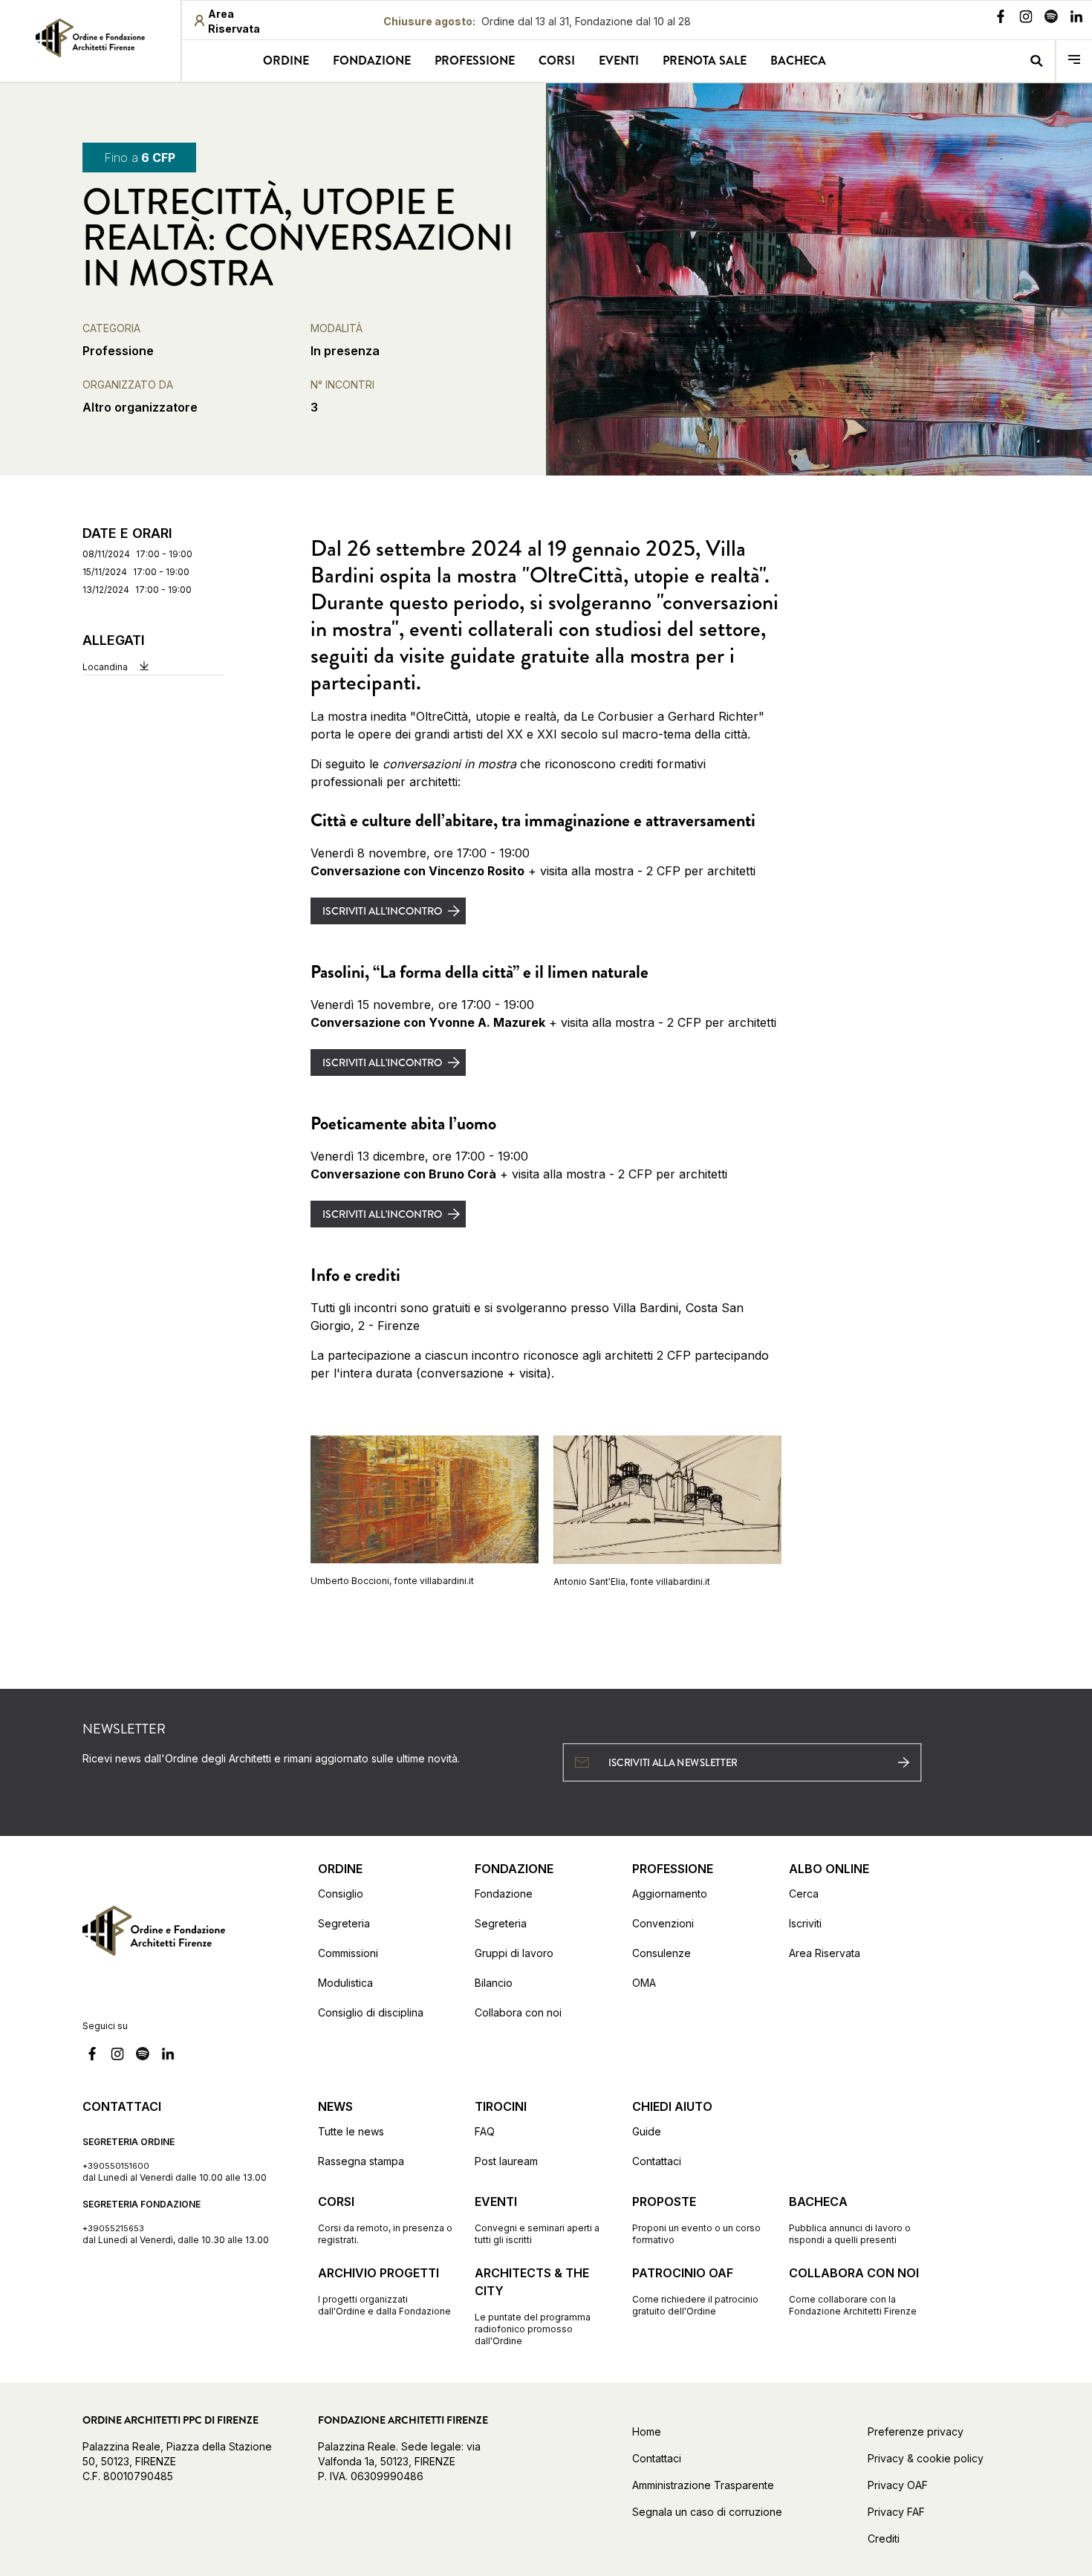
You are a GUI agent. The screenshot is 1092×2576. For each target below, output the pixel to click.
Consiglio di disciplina (371, 2012)
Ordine (286, 61)
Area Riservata (825, 1953)
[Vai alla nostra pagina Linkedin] (1076, 19)
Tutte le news (351, 2131)
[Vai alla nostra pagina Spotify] (1051, 19)
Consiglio (341, 1894)
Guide (647, 2131)
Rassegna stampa (361, 2161)
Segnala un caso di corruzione (707, 2512)
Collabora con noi (518, 2012)
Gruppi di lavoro (514, 1953)
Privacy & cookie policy (926, 2458)
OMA (644, 1983)
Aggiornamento (670, 1894)
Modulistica (345, 1983)
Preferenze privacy (916, 2431)
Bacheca (798, 61)
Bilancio (494, 1983)
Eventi (619, 61)
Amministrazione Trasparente (703, 2485)
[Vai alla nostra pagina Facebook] (1001, 19)
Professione (475, 61)
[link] (90, 38)
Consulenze (662, 1953)
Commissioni (348, 1953)
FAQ (485, 2131)
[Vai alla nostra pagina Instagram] (1026, 19)
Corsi (557, 61)
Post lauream (506, 2161)
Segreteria (344, 1923)
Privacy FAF (896, 2512)
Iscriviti (805, 1923)
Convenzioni (663, 1923)
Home (647, 2431)
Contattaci (657, 2161)
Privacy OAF (898, 2485)
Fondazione (372, 61)
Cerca (804, 1894)
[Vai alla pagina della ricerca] (1036, 61)
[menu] (1074, 61)
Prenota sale (705, 61)
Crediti (884, 2538)
